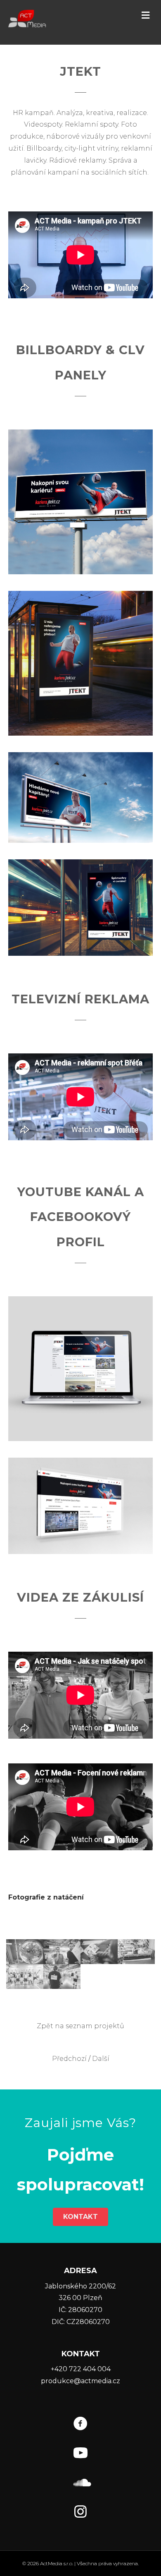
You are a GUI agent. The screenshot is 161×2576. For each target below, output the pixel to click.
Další (101, 2059)
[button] (146, 15)
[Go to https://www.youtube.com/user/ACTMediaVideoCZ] (80, 2454)
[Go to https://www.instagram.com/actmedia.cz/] (80, 2513)
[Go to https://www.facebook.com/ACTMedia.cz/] (80, 2425)
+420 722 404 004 (81, 2369)
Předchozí (69, 2059)
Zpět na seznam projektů (80, 2026)
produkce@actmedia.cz (80, 2381)
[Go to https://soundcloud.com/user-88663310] (80, 2484)
